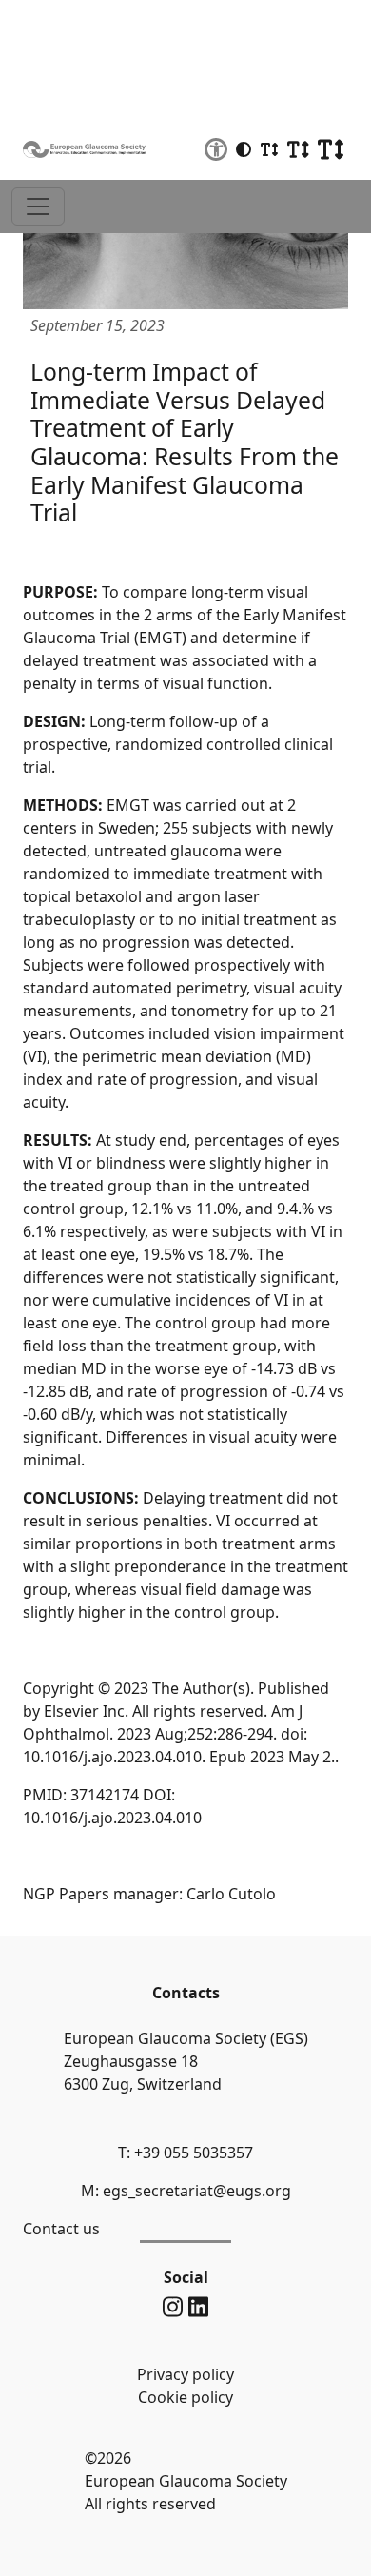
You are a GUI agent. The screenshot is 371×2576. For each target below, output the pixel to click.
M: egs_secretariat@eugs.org (186, 2191)
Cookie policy (185, 2397)
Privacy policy (185, 2374)
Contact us (61, 2229)
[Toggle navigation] (38, 206)
